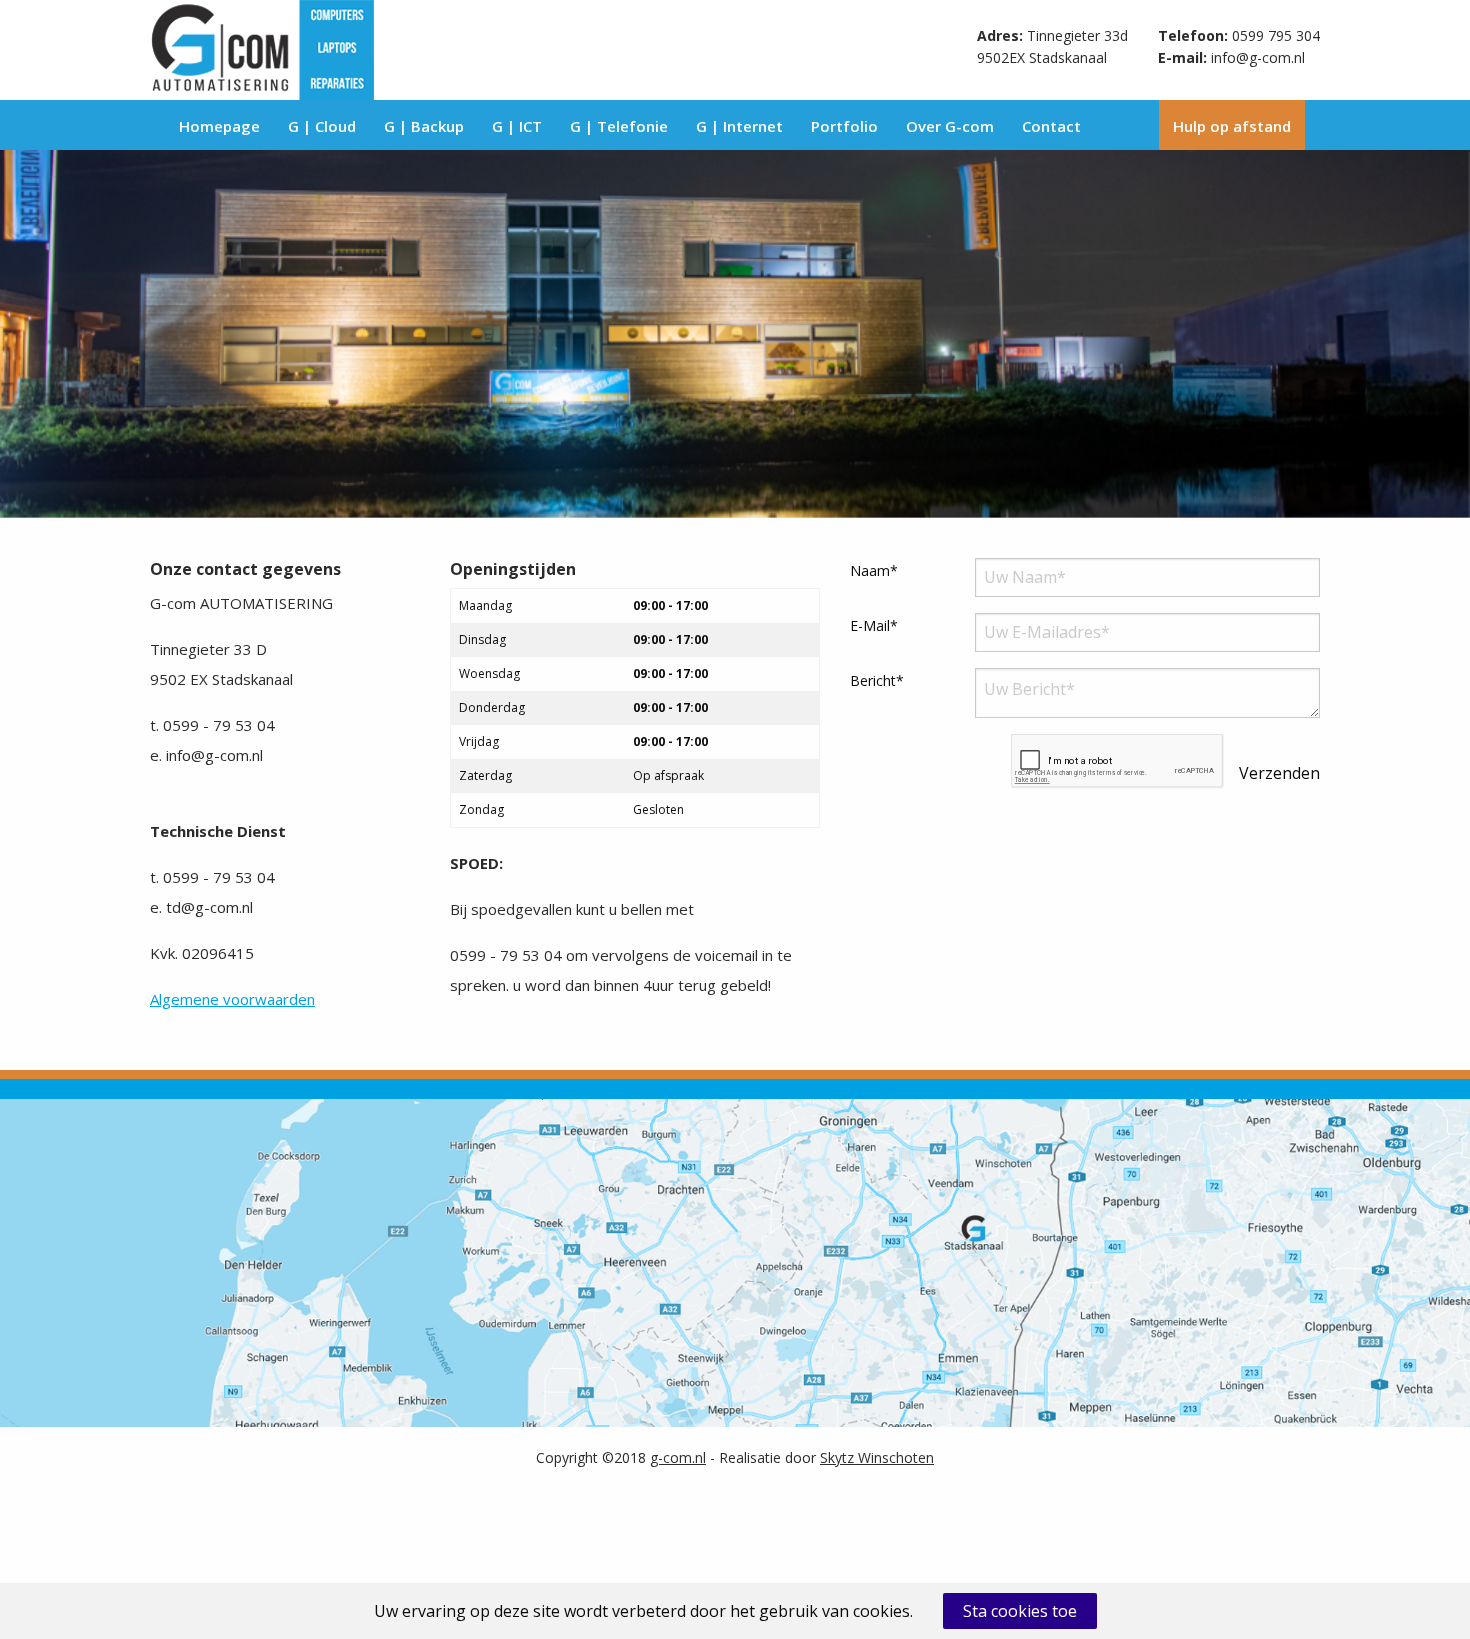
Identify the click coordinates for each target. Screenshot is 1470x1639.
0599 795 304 (1276, 35)
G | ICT (517, 126)
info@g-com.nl (1258, 57)
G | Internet (739, 126)
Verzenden (1279, 773)
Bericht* (877, 680)
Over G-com (950, 126)
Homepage (219, 126)
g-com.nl (678, 1457)
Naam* (874, 570)
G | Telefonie (619, 126)
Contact (1051, 126)
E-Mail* (874, 625)
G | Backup (424, 126)
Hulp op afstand (1232, 126)
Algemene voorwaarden (232, 999)
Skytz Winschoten (877, 1457)
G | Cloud (322, 126)
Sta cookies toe (1020, 1611)
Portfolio (844, 126)
